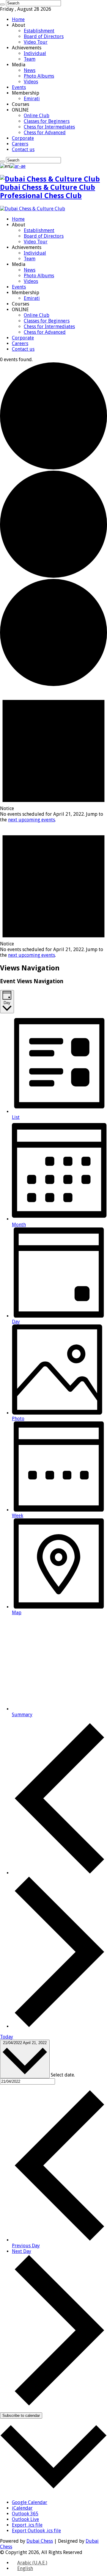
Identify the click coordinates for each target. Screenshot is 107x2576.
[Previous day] (59, 1873)
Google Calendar (30, 2502)
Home (18, 19)
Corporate (23, 138)
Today (7, 2037)
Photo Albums (39, 76)
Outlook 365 (25, 2514)
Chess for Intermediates (49, 127)
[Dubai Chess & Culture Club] (33, 209)
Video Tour (36, 42)
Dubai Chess (40, 2541)
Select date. (63, 2075)
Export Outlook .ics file (36, 2531)
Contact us (23, 149)
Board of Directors (44, 36)
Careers (20, 144)
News (30, 70)
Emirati (32, 99)
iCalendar (22, 2508)
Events (19, 87)
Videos (31, 82)
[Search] (2, 4)
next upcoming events (32, 820)
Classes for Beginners (47, 121)
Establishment (39, 31)
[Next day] (59, 2026)
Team (30, 59)
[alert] (53, 755)
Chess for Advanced (45, 133)
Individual (35, 53)
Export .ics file (27, 2525)
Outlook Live (25, 2519)
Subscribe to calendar (21, 2416)
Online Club (37, 116)
